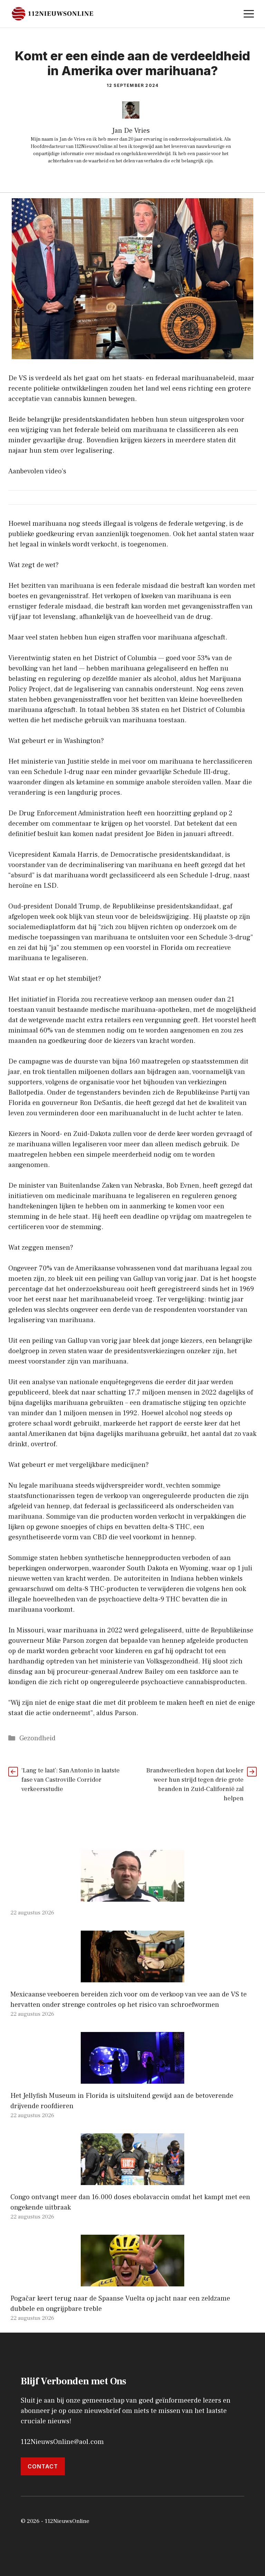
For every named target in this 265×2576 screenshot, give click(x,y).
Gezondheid (37, 1738)
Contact (43, 2466)
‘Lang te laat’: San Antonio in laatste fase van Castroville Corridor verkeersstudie (71, 1780)
